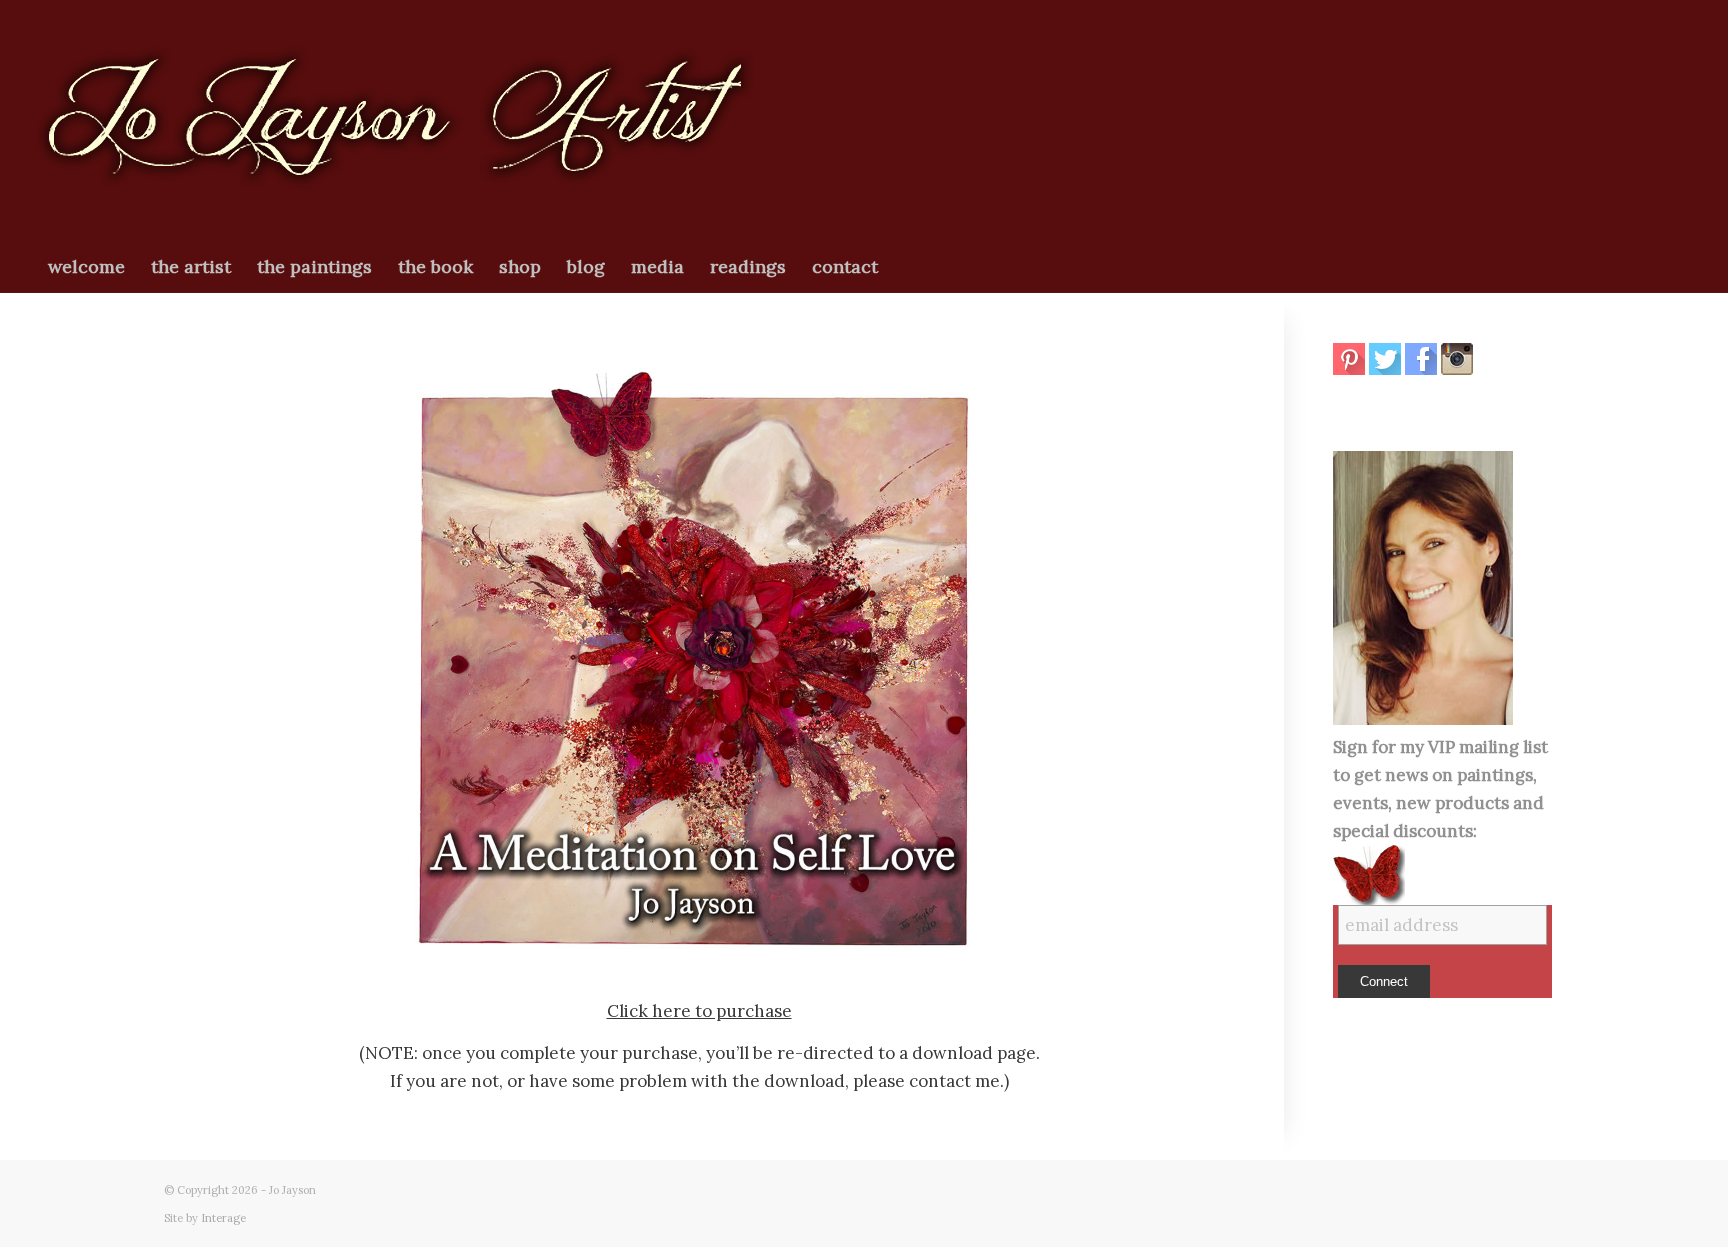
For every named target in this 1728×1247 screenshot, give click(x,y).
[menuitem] (86, 267)
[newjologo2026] (395, 121)
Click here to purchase (699, 1011)
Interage (223, 1218)
